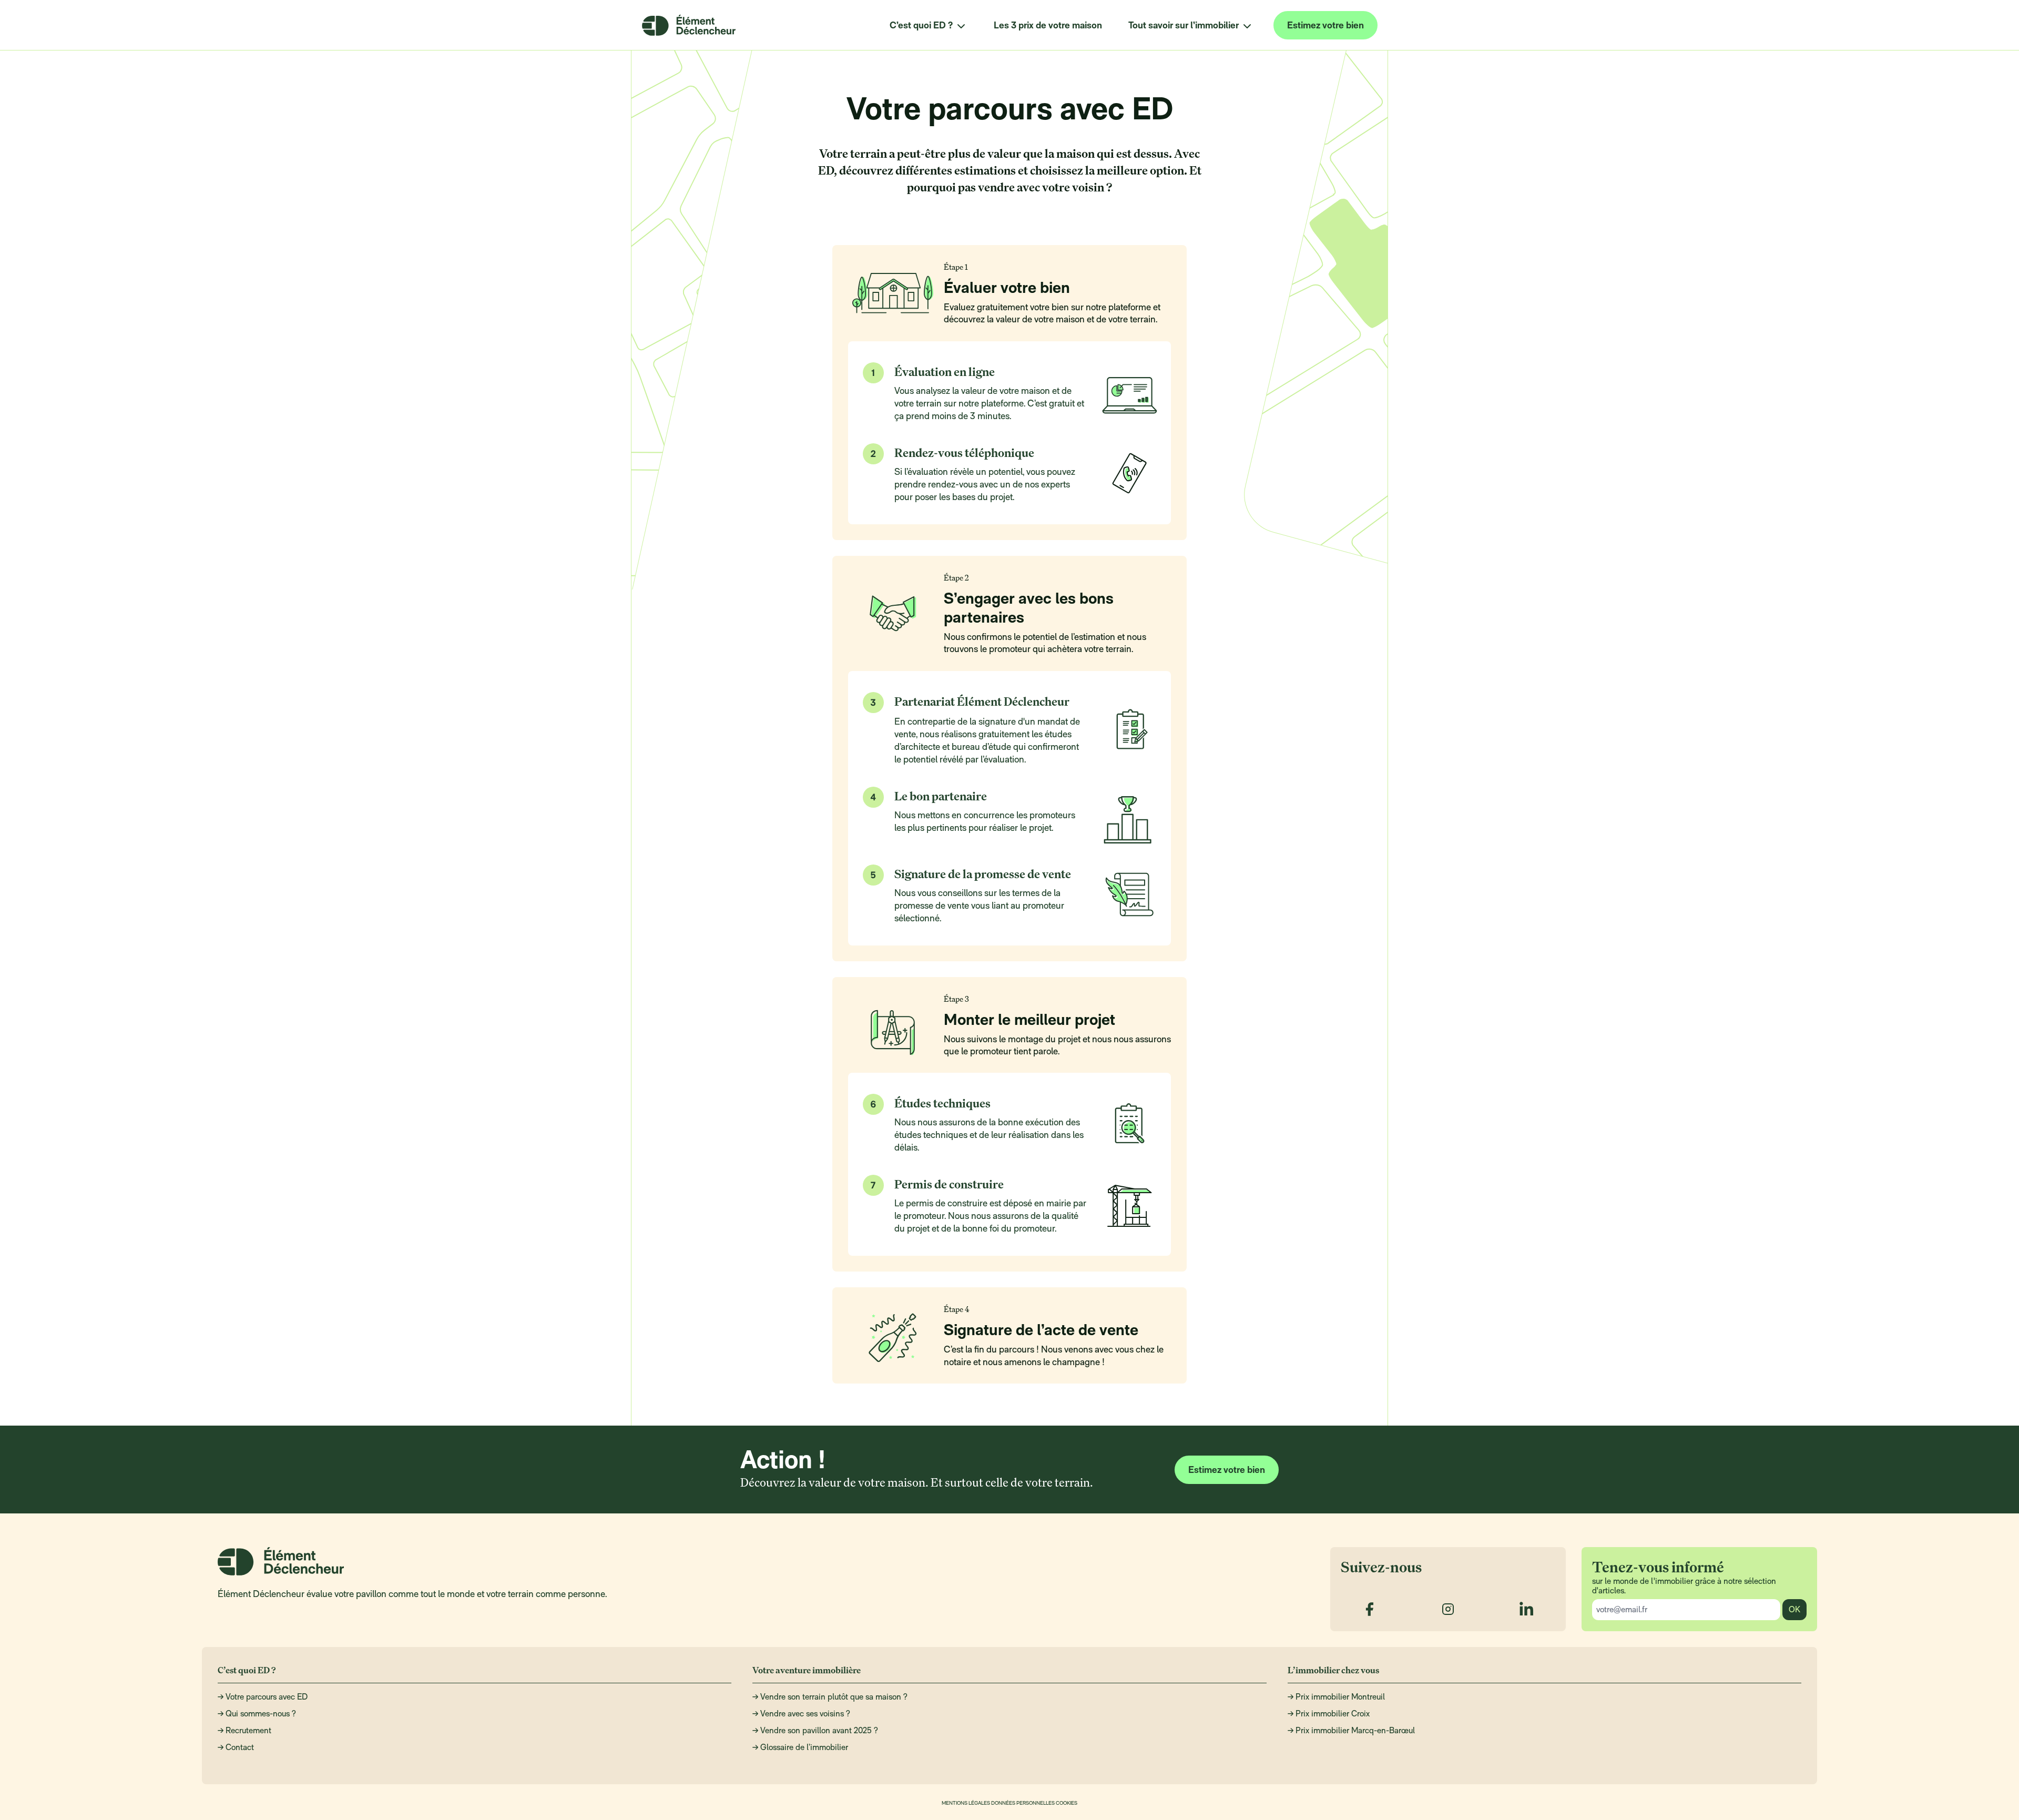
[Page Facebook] (1369, 1609)
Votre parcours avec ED (267, 1697)
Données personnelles (1023, 1802)
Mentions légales (966, 1802)
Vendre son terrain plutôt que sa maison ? (834, 1697)
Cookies (1067, 1802)
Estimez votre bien (1325, 25)
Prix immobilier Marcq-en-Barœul (1355, 1730)
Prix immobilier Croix (1333, 1714)
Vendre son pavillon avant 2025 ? (819, 1730)
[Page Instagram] (1448, 1609)
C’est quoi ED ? (921, 25)
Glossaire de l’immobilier (804, 1747)
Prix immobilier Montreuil (1340, 1697)
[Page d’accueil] (689, 25)
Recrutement (248, 1730)
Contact (240, 1747)
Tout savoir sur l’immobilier (1184, 25)
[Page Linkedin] (1527, 1609)
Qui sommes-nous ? (261, 1714)
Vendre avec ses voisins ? (805, 1714)
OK (1794, 1609)
